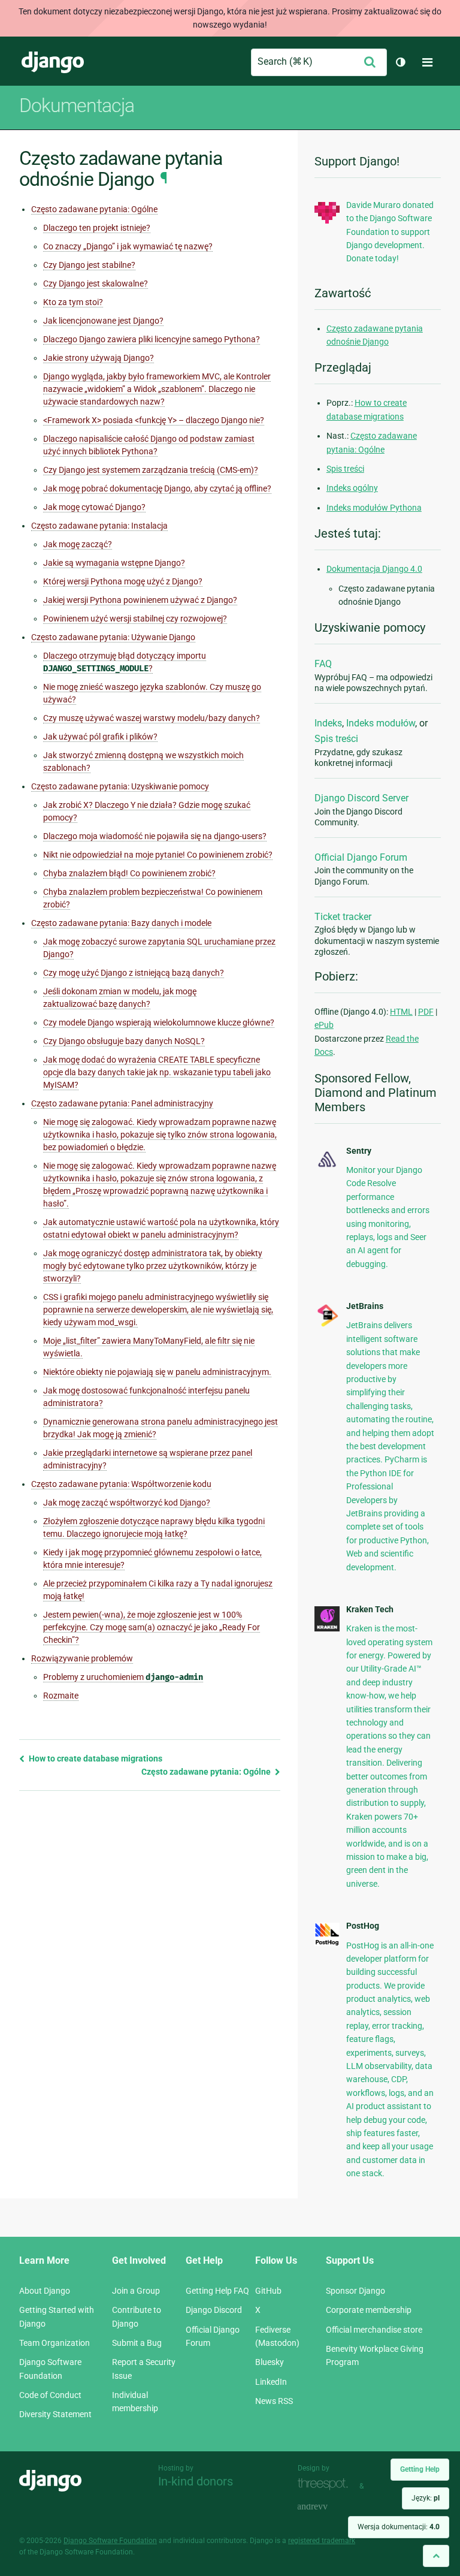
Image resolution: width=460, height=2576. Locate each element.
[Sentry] (327, 1168)
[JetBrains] (327, 1325)
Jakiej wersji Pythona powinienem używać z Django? (140, 600)
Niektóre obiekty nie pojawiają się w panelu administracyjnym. (157, 1372)
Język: (426, 2498)
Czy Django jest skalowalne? (96, 283)
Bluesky (270, 2362)
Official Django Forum (361, 857)
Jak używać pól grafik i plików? (100, 737)
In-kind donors (196, 2481)
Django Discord (214, 2310)
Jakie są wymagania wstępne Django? (114, 563)
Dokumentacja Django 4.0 (374, 569)
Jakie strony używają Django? (99, 358)
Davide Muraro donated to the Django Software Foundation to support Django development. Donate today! (390, 232)
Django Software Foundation (110, 2541)
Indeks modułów (381, 723)
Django (53, 62)
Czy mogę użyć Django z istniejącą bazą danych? (134, 973)
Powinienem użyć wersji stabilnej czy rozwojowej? (135, 619)
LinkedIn (271, 2382)
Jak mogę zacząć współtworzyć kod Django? (127, 1503)
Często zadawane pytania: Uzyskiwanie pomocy (120, 786)
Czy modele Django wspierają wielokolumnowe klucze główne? (159, 1022)
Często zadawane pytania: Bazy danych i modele (121, 923)
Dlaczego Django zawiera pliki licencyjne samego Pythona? (152, 339)
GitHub (268, 2291)
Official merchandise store (374, 2330)
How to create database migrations (95, 1758)
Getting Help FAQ (217, 2291)
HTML (401, 1012)
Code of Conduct (50, 2395)
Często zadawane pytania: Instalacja (99, 526)
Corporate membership (369, 2310)
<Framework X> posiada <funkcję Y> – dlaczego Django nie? (154, 420)
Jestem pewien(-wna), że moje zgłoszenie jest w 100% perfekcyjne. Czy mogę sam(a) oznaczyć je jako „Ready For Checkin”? (152, 1627)
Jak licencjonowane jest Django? (103, 321)
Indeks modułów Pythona (374, 508)
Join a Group (136, 2291)
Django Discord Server (361, 798)
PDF (426, 1012)
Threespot (326, 2485)
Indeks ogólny (352, 488)
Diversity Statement (55, 2414)
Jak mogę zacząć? (78, 544)
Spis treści (345, 469)
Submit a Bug (137, 2343)
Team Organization (55, 2343)
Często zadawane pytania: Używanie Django (113, 637)
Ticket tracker (343, 917)
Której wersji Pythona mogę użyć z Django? (123, 581)
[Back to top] (436, 2556)
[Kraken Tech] (327, 1628)
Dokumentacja (77, 105)
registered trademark (322, 2541)
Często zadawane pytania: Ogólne (94, 209)
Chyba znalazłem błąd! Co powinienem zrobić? (129, 873)
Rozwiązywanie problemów (82, 1658)
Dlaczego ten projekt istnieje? (97, 228)
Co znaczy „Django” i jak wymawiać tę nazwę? (128, 246)
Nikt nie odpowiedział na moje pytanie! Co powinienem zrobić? (158, 855)
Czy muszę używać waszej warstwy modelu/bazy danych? (152, 718)
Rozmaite (61, 1696)
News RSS (274, 2401)
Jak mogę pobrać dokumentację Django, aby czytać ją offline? (157, 488)
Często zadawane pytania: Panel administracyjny (122, 1103)
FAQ (323, 664)
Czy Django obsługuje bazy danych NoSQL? (124, 1041)
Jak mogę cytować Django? (94, 507)
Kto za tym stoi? (73, 302)
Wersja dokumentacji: (399, 2527)
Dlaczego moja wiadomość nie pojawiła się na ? (155, 836)
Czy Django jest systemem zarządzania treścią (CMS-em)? (151, 470)
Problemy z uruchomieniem (123, 1677)
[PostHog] (327, 1943)
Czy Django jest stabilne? (89, 265)
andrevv (326, 2507)
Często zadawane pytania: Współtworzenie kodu (121, 1484)
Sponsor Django (355, 2291)
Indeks (328, 723)
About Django (45, 2291)
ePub (324, 1025)
